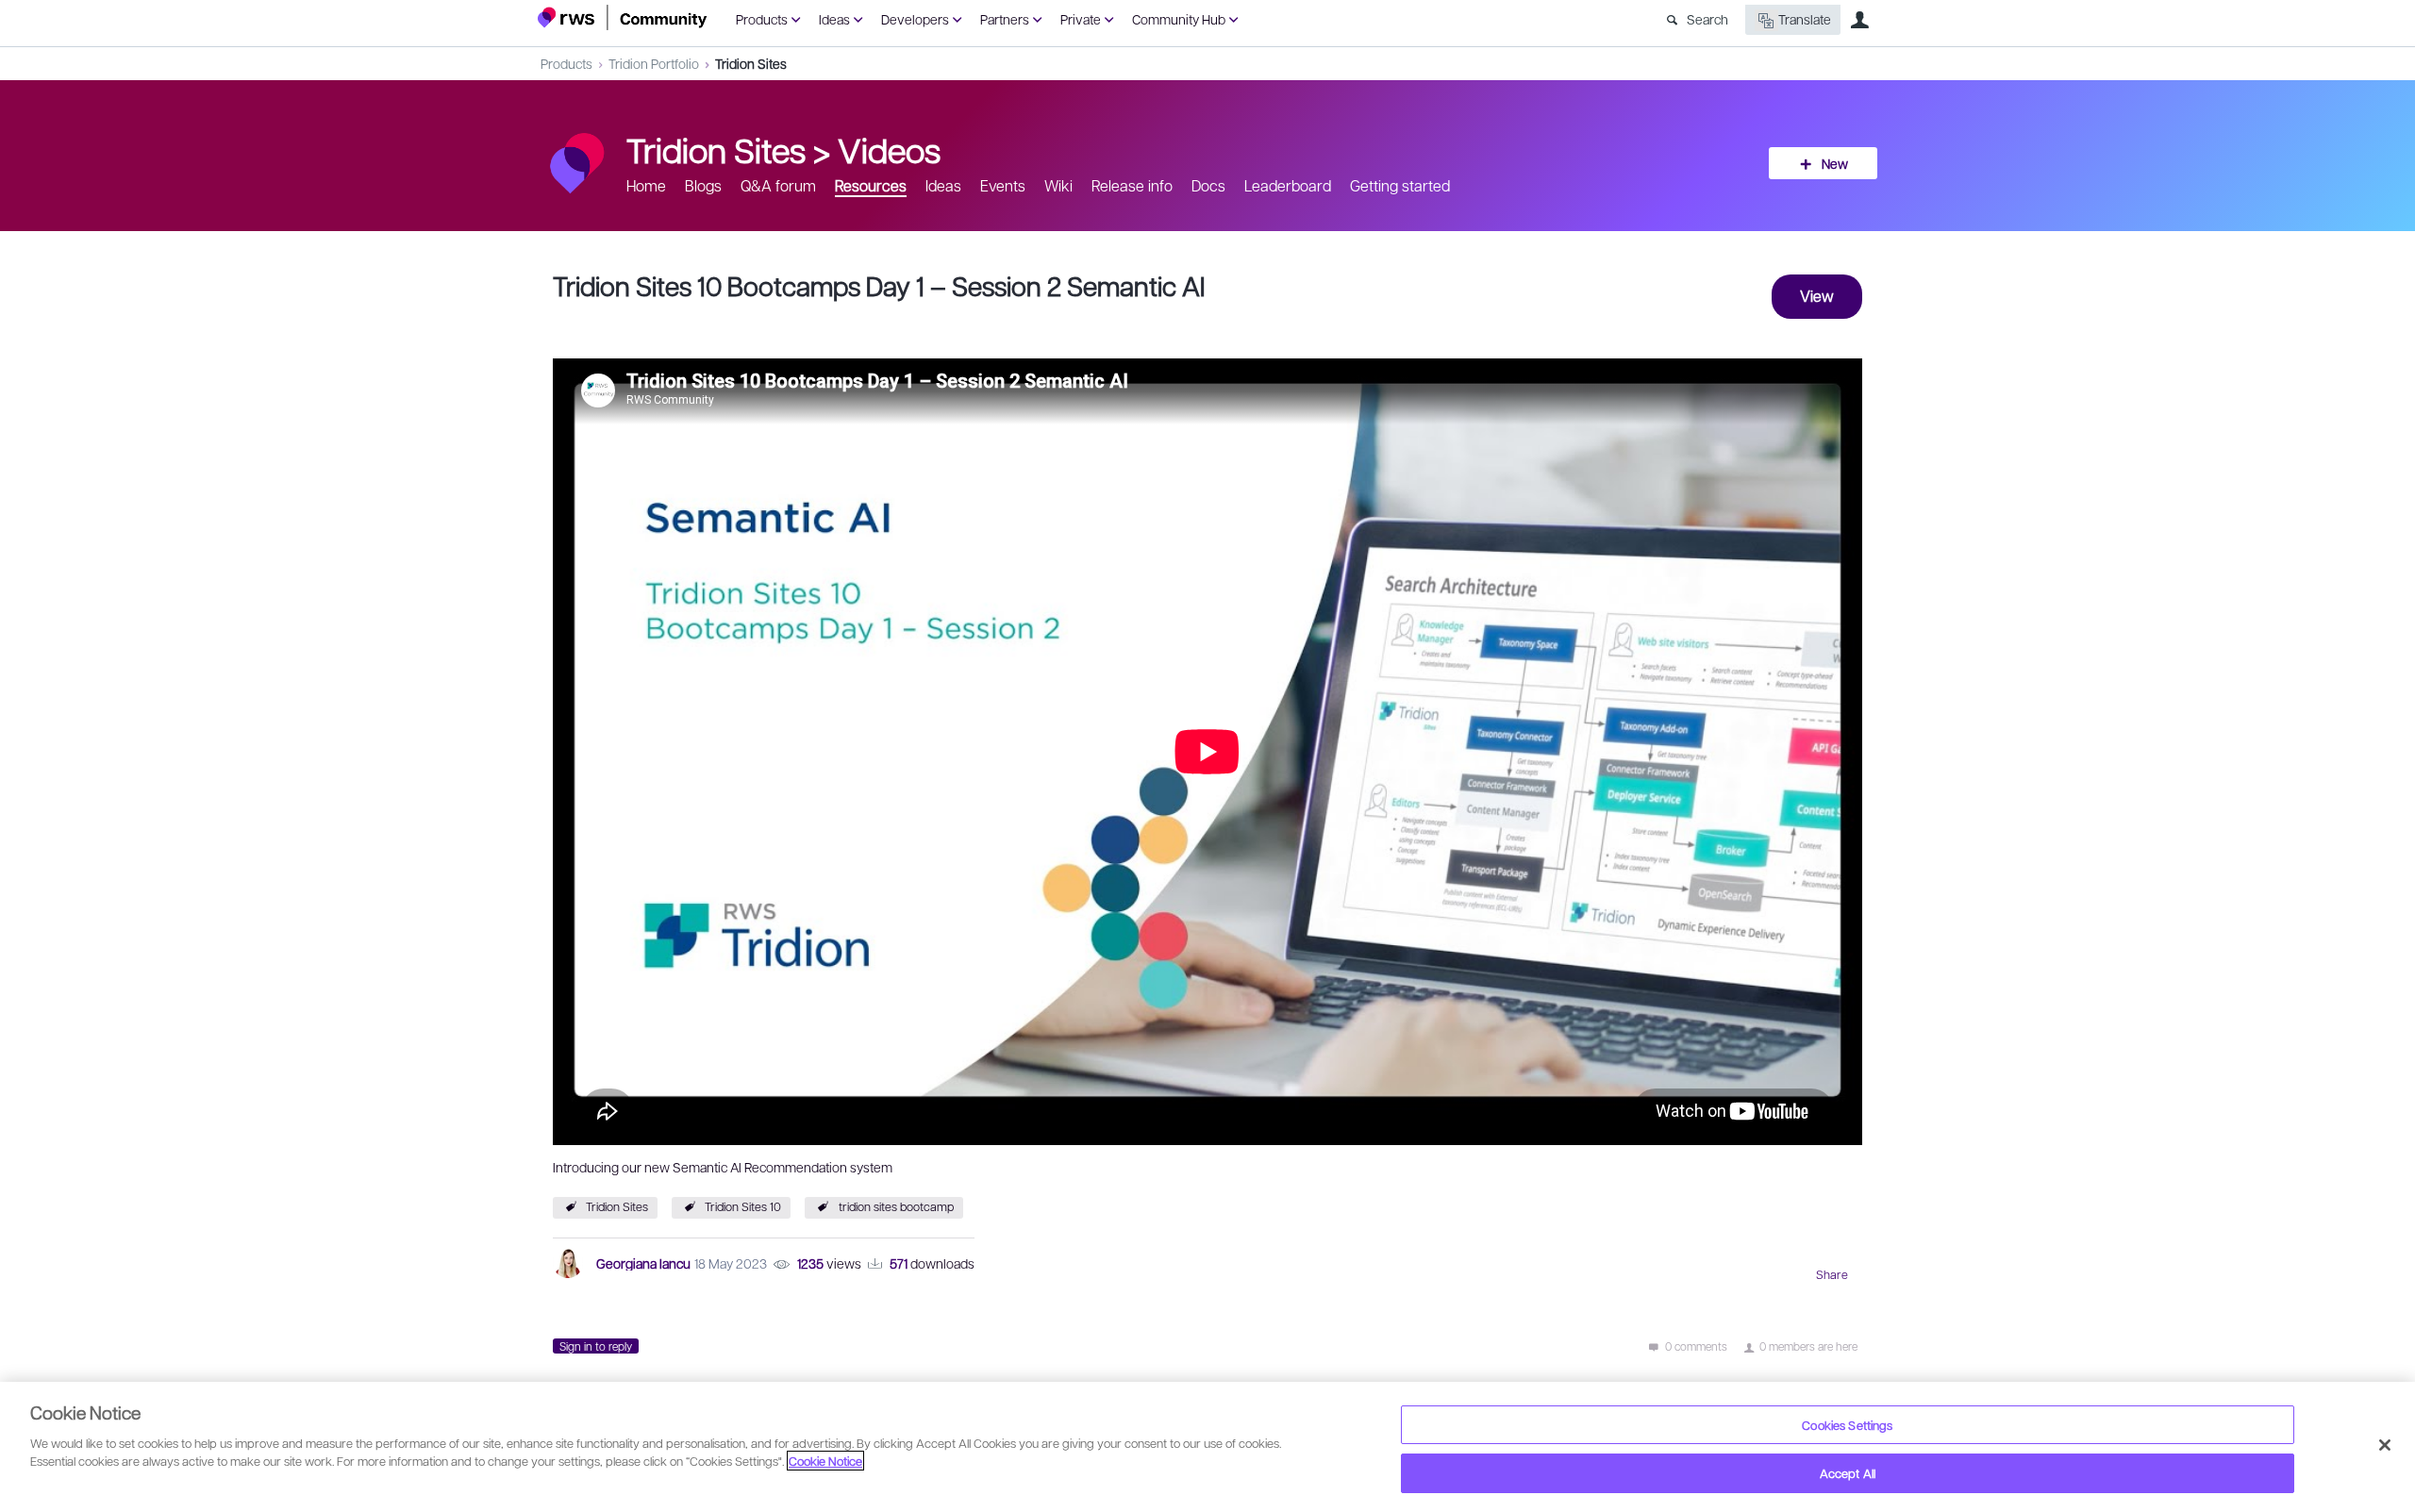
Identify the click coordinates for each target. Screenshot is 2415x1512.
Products (762, 19)
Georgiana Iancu (643, 1263)
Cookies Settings (1847, 1425)
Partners (1005, 19)
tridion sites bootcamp (896, 1206)
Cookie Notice (825, 1461)
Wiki (1058, 185)
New (1835, 163)
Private (1081, 19)
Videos (889, 149)
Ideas (834, 19)
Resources (871, 185)
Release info (1132, 185)
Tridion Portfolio (654, 63)
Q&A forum (778, 185)
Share (1832, 1274)
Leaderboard (1288, 185)
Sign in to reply (596, 1346)
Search (1707, 19)
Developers (915, 19)
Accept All (1848, 1473)
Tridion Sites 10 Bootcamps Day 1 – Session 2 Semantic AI (879, 285)
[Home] (623, 17)
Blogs (703, 185)
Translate (1805, 19)
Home (646, 185)
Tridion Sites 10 (743, 1206)
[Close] (2385, 1445)
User (1859, 20)
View (1817, 296)
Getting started (1400, 185)
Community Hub (1179, 19)
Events (1003, 185)
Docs (1208, 185)
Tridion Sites (751, 63)
